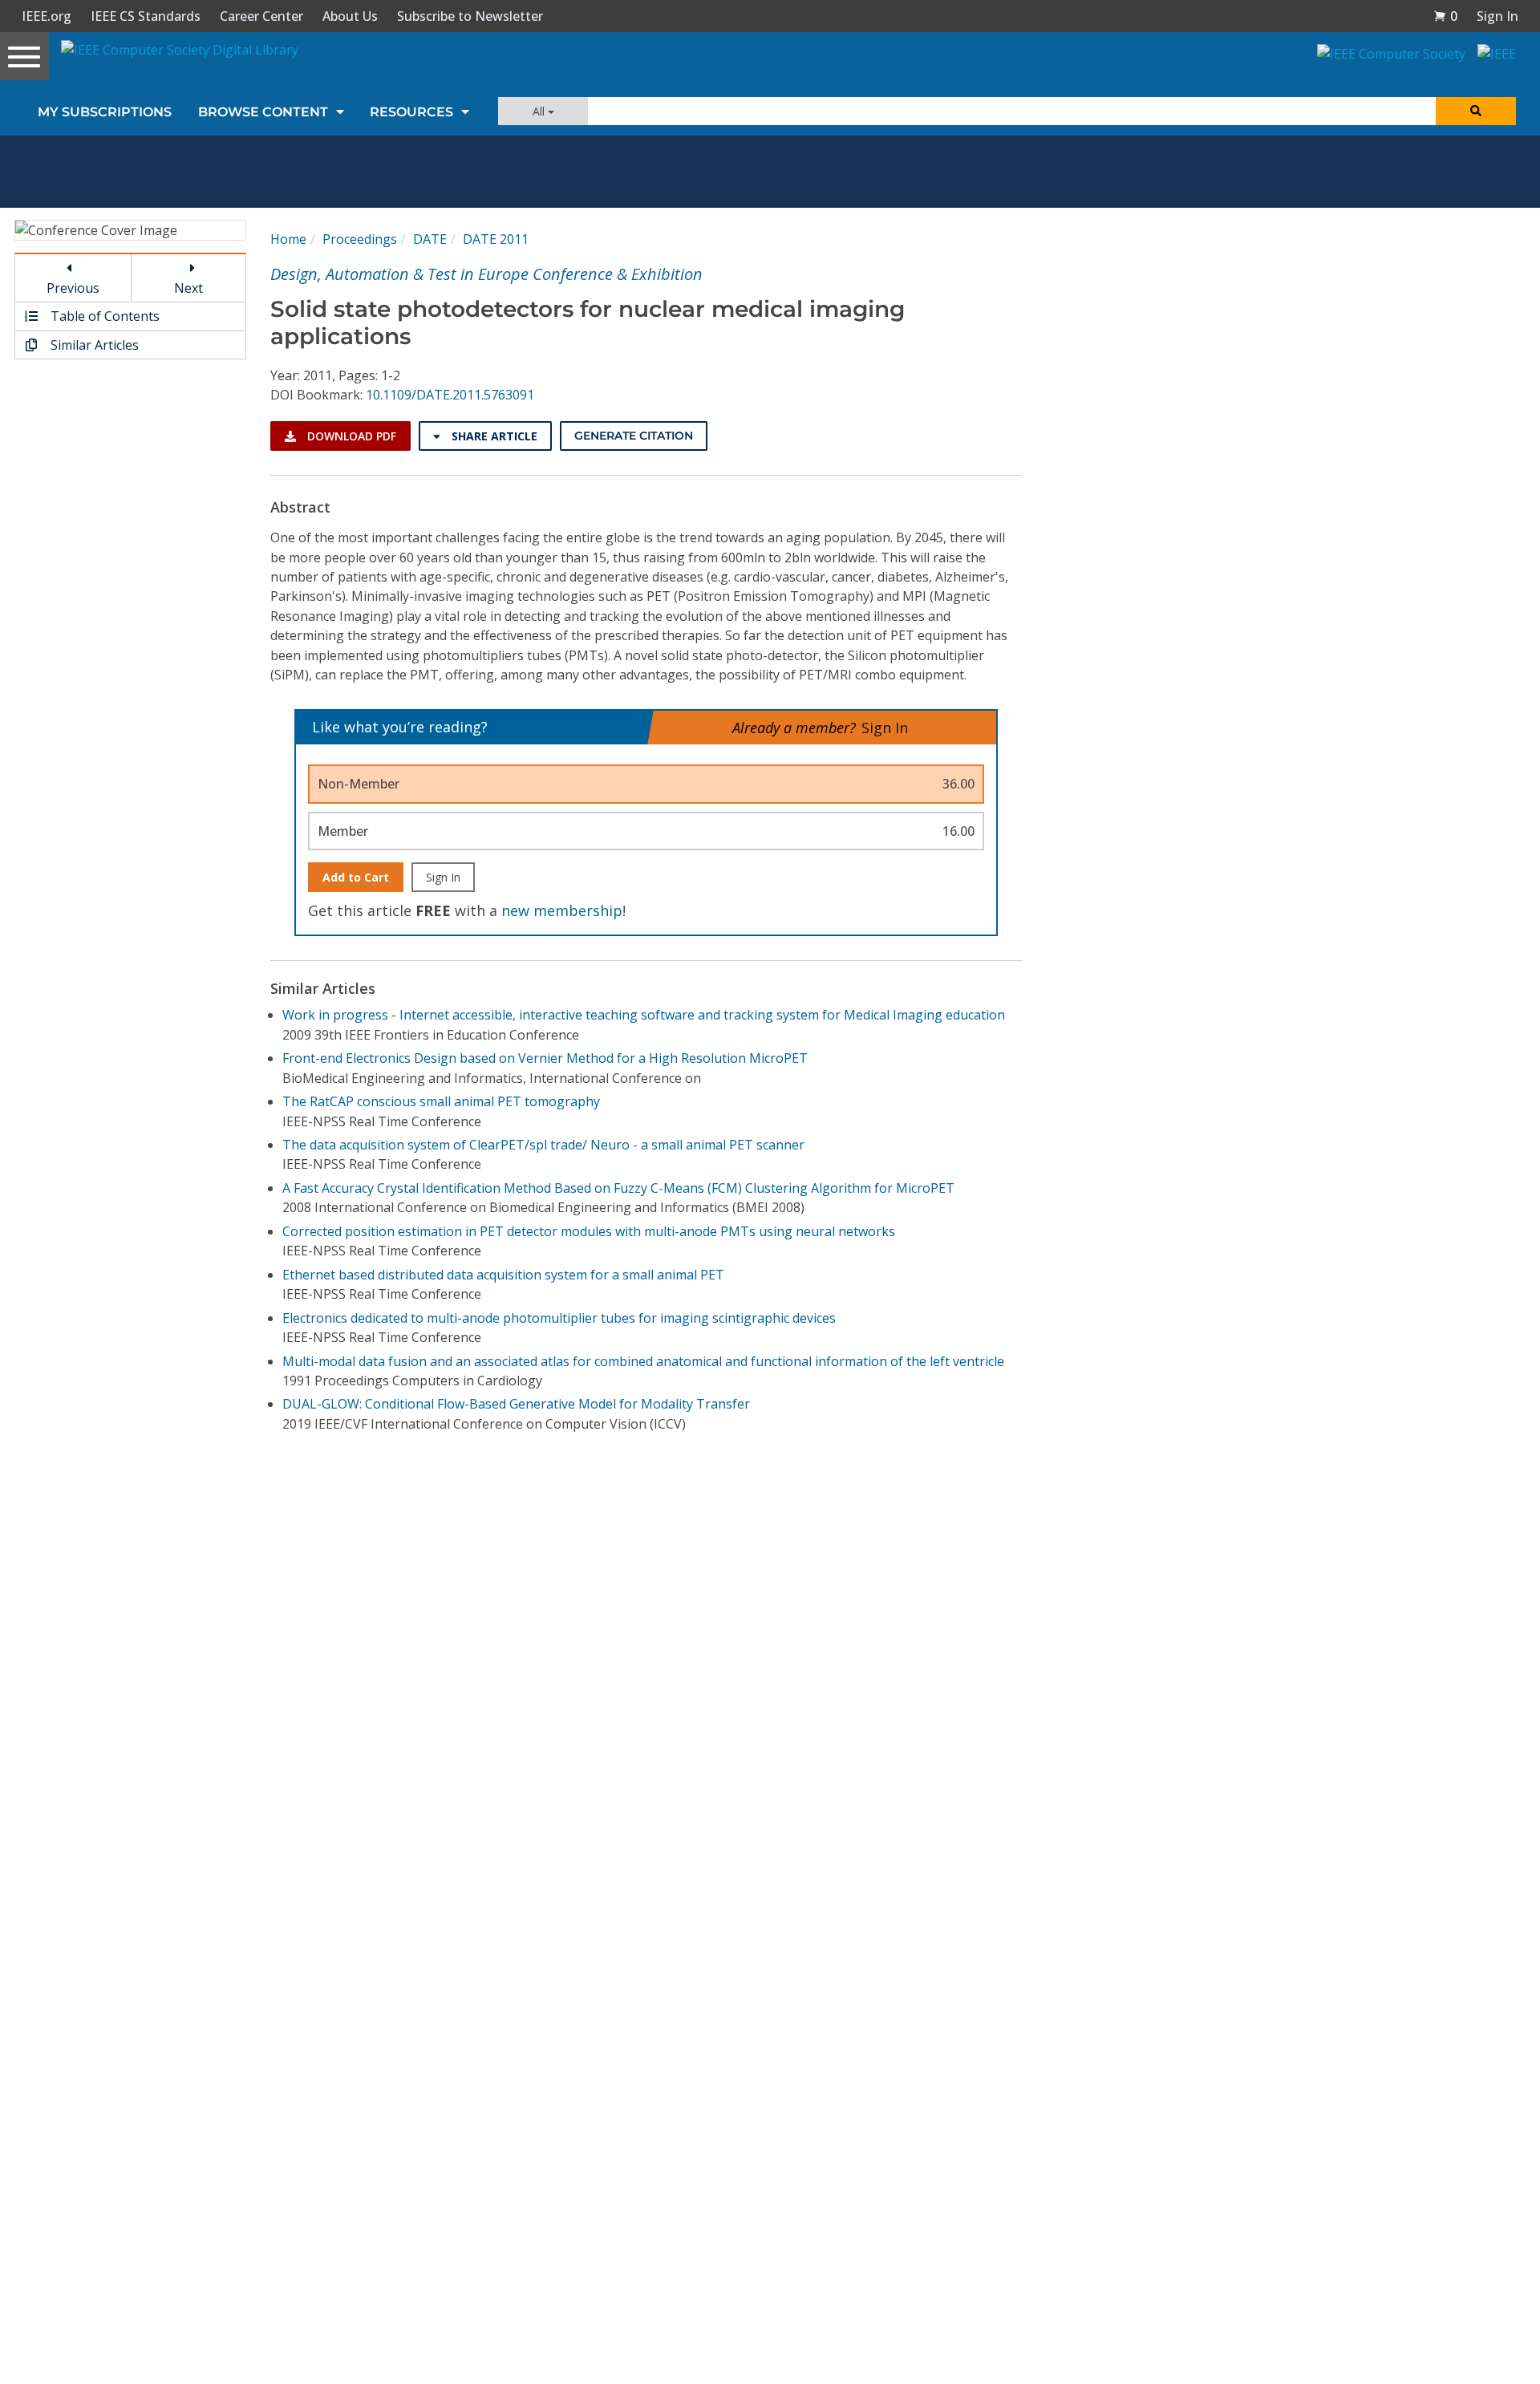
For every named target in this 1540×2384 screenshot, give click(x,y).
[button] (1445, 16)
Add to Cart (356, 877)
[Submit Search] (1476, 111)
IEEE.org (47, 16)
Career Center (261, 16)
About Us (350, 16)
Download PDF (350, 436)
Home (288, 239)
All (540, 111)
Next (188, 288)
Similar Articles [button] (93, 345)
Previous (73, 288)
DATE (430, 239)
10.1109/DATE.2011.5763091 (450, 395)
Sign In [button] (1497, 16)
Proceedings (360, 239)
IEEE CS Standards (146, 16)
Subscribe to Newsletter (470, 16)
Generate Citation (634, 436)
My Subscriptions (105, 112)
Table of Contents (103, 316)
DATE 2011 (496, 239)
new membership (562, 910)
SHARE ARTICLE (493, 436)
